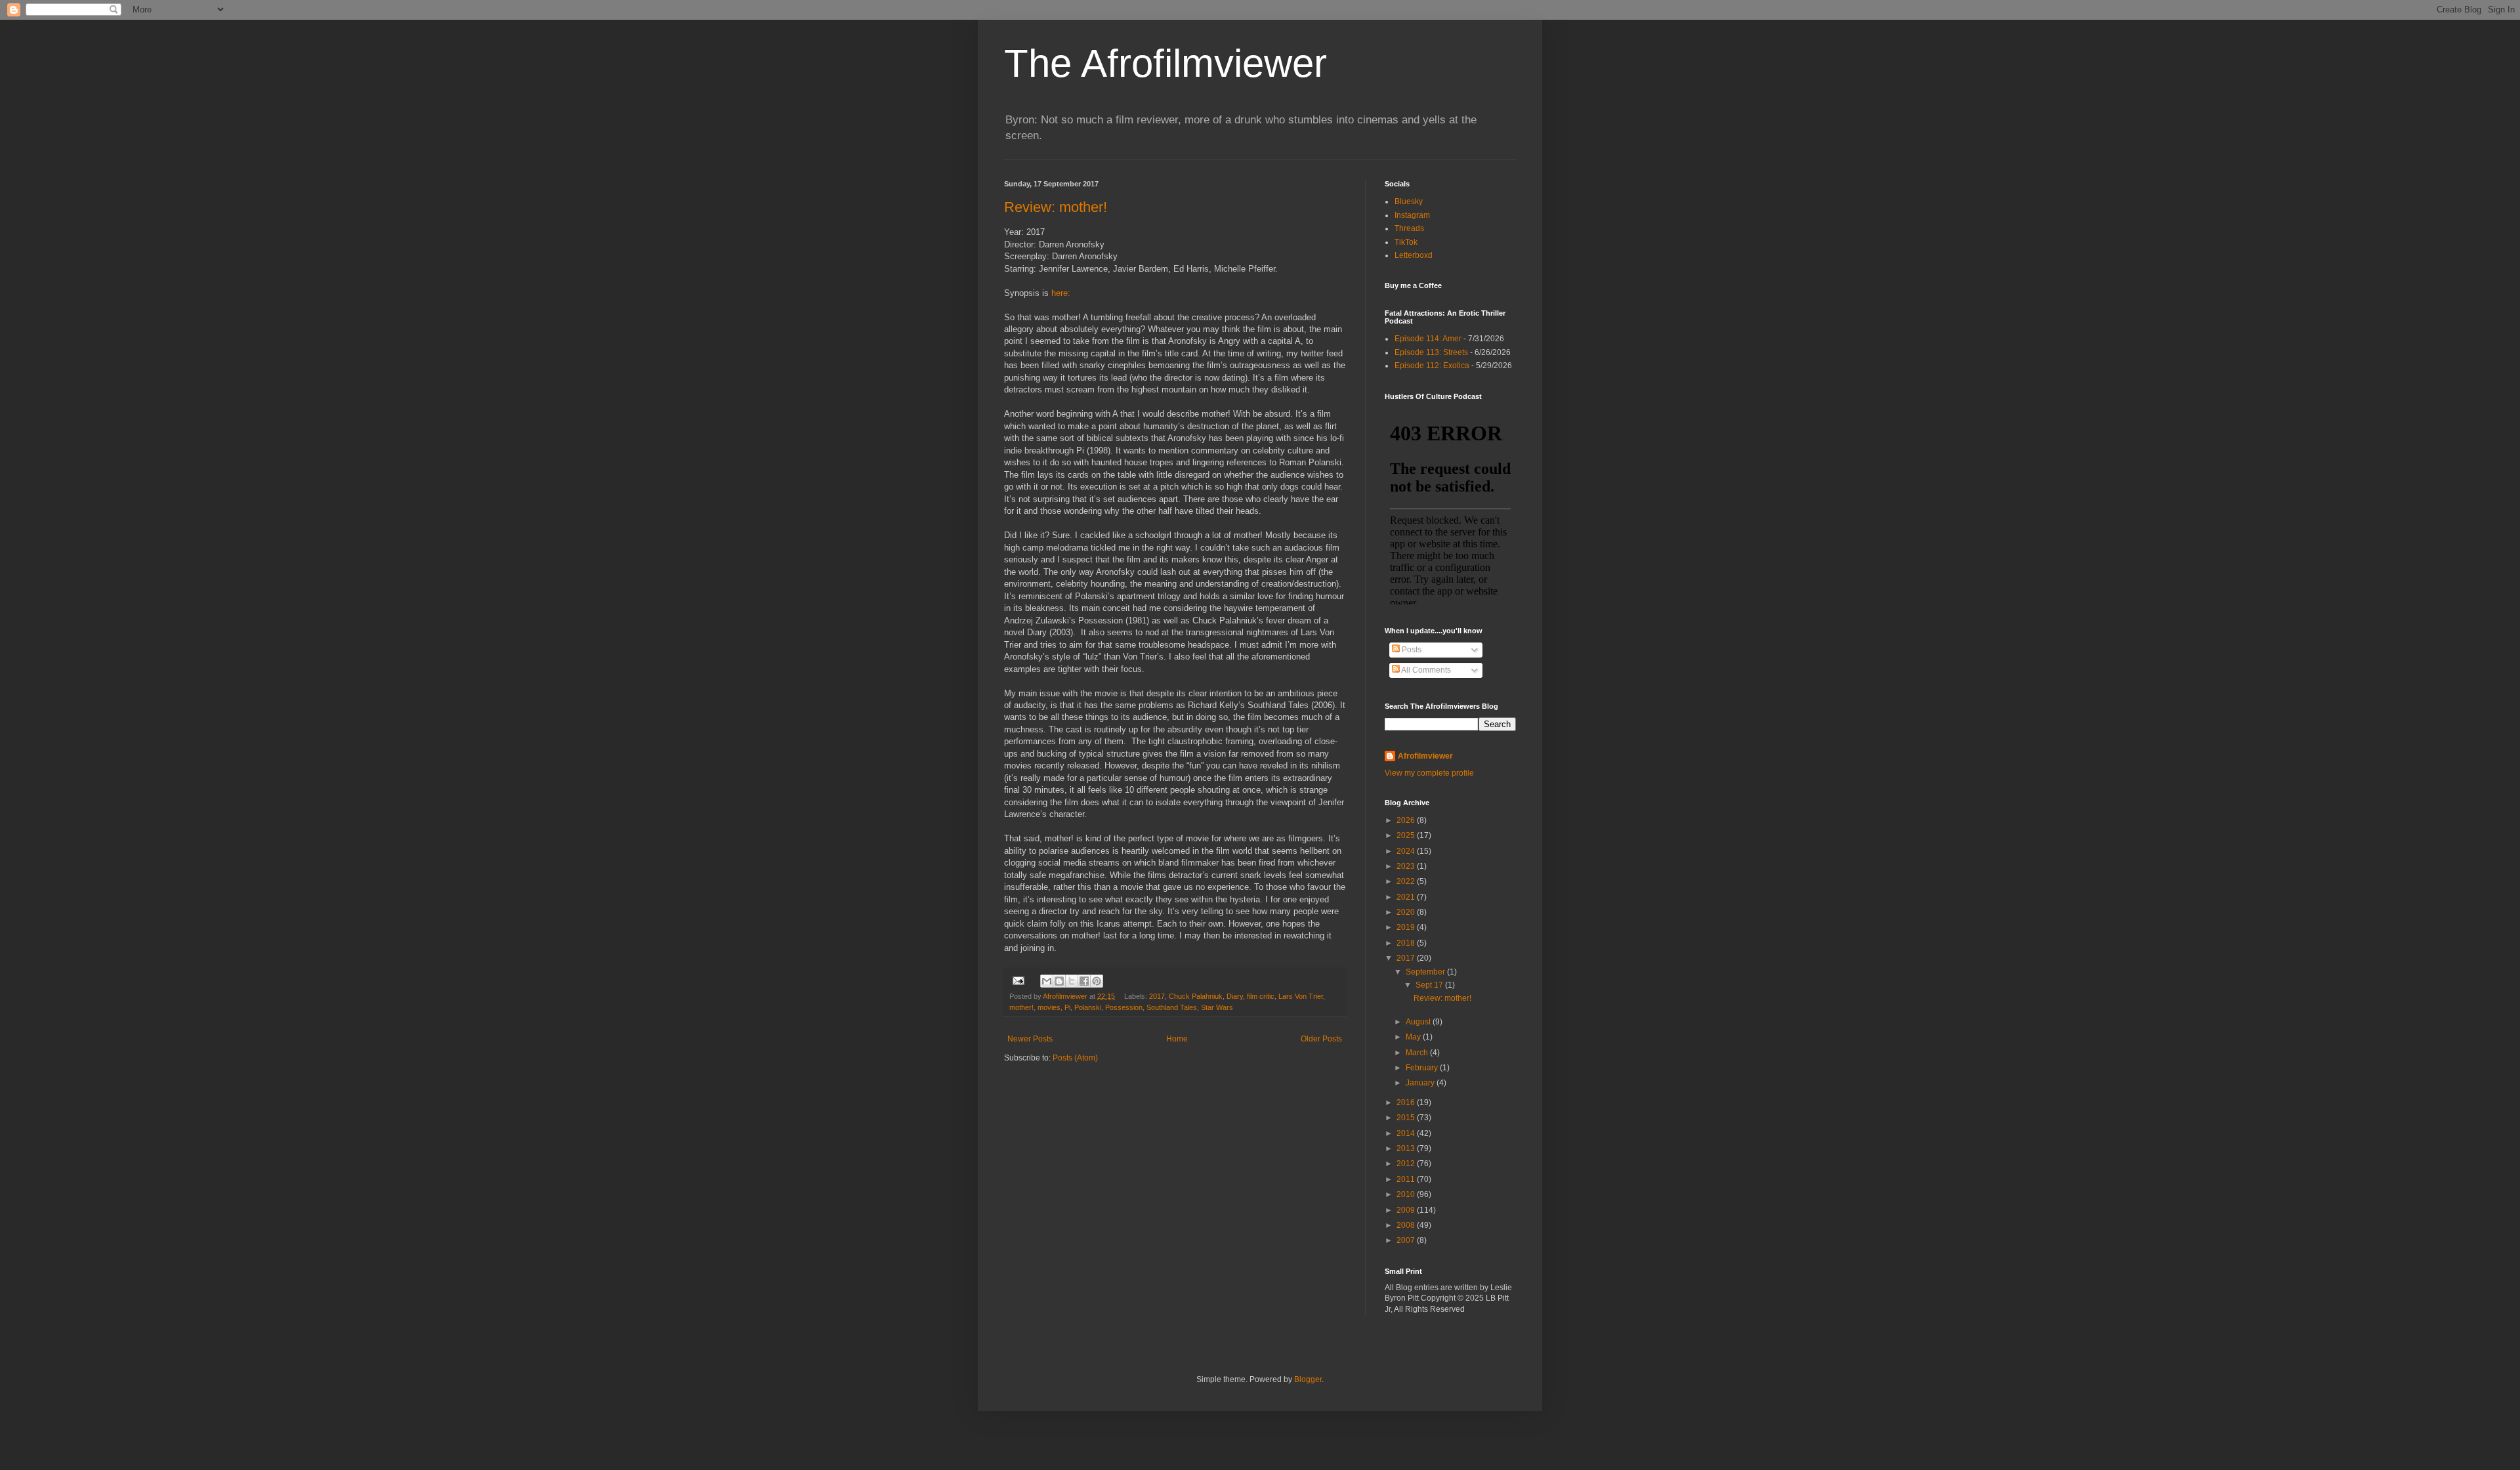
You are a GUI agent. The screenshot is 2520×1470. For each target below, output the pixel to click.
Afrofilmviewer (1425, 756)
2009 (1407, 1210)
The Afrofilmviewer (1165, 63)
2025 (1407, 835)
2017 (1157, 996)
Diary (1235, 996)
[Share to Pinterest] (1097, 981)
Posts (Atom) (1075, 1058)
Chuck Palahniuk (1196, 996)
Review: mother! (1056, 207)
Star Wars (1217, 1007)
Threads (1409, 228)
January (1421, 1083)
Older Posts (1321, 1039)
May (1414, 1037)
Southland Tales (1172, 1007)
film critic (1261, 996)
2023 (1407, 866)
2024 (1407, 851)
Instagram (1412, 215)
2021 (1407, 897)
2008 (1407, 1225)
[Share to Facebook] (1084, 981)
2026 (1407, 820)
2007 (1407, 1240)
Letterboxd (1414, 255)
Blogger (1308, 1379)
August (1419, 1022)
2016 (1407, 1102)
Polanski (1088, 1007)
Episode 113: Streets (1431, 352)
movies (1049, 1007)
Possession (1124, 1007)
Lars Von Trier (1301, 996)
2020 (1407, 912)
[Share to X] (1072, 981)
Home (1177, 1039)
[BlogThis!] (1059, 981)
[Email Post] (1018, 980)
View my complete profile (1429, 773)
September (1426, 972)
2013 (1407, 1148)
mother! (1021, 1007)
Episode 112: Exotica (1432, 366)
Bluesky (1409, 201)
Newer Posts (1030, 1039)
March (1418, 1053)
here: (1061, 293)
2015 (1407, 1118)
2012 (1407, 1164)
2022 (1407, 881)
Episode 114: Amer (1428, 339)
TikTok (1406, 242)
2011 (1407, 1179)
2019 (1407, 927)
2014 (1407, 1133)
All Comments (1425, 670)
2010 (1407, 1194)
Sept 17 (1430, 985)
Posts (1411, 650)
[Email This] (1047, 981)
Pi (1067, 1007)
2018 (1407, 943)
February (1423, 1068)
